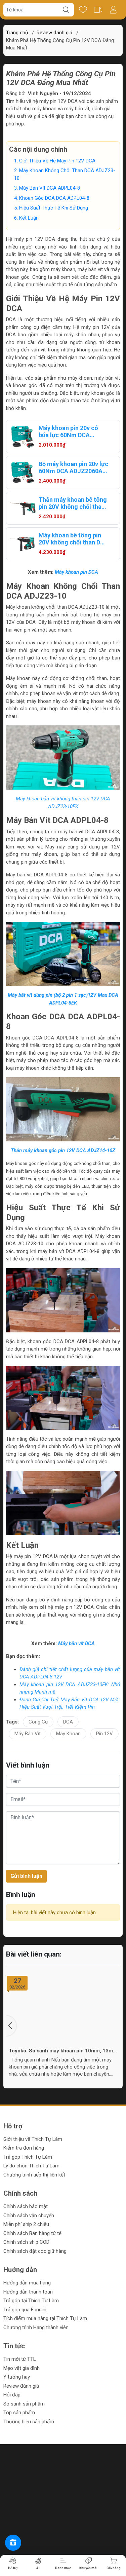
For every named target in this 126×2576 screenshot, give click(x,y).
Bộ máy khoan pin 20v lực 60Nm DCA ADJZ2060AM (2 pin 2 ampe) (73, 467)
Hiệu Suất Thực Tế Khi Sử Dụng (54, 208)
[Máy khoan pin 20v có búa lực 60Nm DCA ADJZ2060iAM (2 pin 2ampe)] (23, 437)
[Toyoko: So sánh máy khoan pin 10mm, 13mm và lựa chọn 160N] (63, 2009)
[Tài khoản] (113, 10)
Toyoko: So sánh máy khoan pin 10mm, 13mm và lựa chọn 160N (63, 2051)
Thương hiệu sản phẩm (29, 2422)
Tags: (12, 1722)
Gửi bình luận (26, 1876)
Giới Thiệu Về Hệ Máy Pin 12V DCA (57, 161)
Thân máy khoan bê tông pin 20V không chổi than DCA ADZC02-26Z (73, 503)
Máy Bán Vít (28, 1734)
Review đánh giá (21, 2386)
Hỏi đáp (12, 2395)
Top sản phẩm (19, 2413)
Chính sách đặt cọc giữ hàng (35, 2251)
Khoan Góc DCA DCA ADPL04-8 (54, 198)
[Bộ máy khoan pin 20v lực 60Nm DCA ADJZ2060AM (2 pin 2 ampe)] (23, 472)
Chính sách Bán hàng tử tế (32, 2233)
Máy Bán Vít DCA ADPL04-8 (50, 188)
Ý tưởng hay (17, 2377)
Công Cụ (38, 1722)
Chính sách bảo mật (26, 2206)
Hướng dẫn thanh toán (28, 2292)
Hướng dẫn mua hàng (27, 2283)
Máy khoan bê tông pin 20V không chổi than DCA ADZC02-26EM (73, 539)
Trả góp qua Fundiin (25, 2310)
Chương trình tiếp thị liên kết (34, 2175)
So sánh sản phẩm (24, 2404)
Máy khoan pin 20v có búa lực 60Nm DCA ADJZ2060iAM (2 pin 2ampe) (68, 431)
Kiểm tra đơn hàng (24, 2148)
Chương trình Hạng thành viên (36, 2327)
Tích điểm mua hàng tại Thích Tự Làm (45, 2318)
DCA (68, 1722)
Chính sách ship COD (26, 2242)
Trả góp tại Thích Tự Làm (31, 2301)
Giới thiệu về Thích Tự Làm (33, 2139)
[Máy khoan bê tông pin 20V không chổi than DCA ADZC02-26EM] (23, 544)
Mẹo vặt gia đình (22, 2368)
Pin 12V (104, 1734)
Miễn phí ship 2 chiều (26, 2224)
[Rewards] (13, 2543)
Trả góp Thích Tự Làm (28, 2157)
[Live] (98, 10)
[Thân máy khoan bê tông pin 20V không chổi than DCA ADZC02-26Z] (23, 508)
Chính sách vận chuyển (29, 2215)
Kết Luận (29, 218)
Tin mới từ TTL (20, 2359)
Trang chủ (17, 33)
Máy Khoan (68, 1734)
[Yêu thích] (83, 10)
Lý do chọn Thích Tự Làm (31, 2166)
